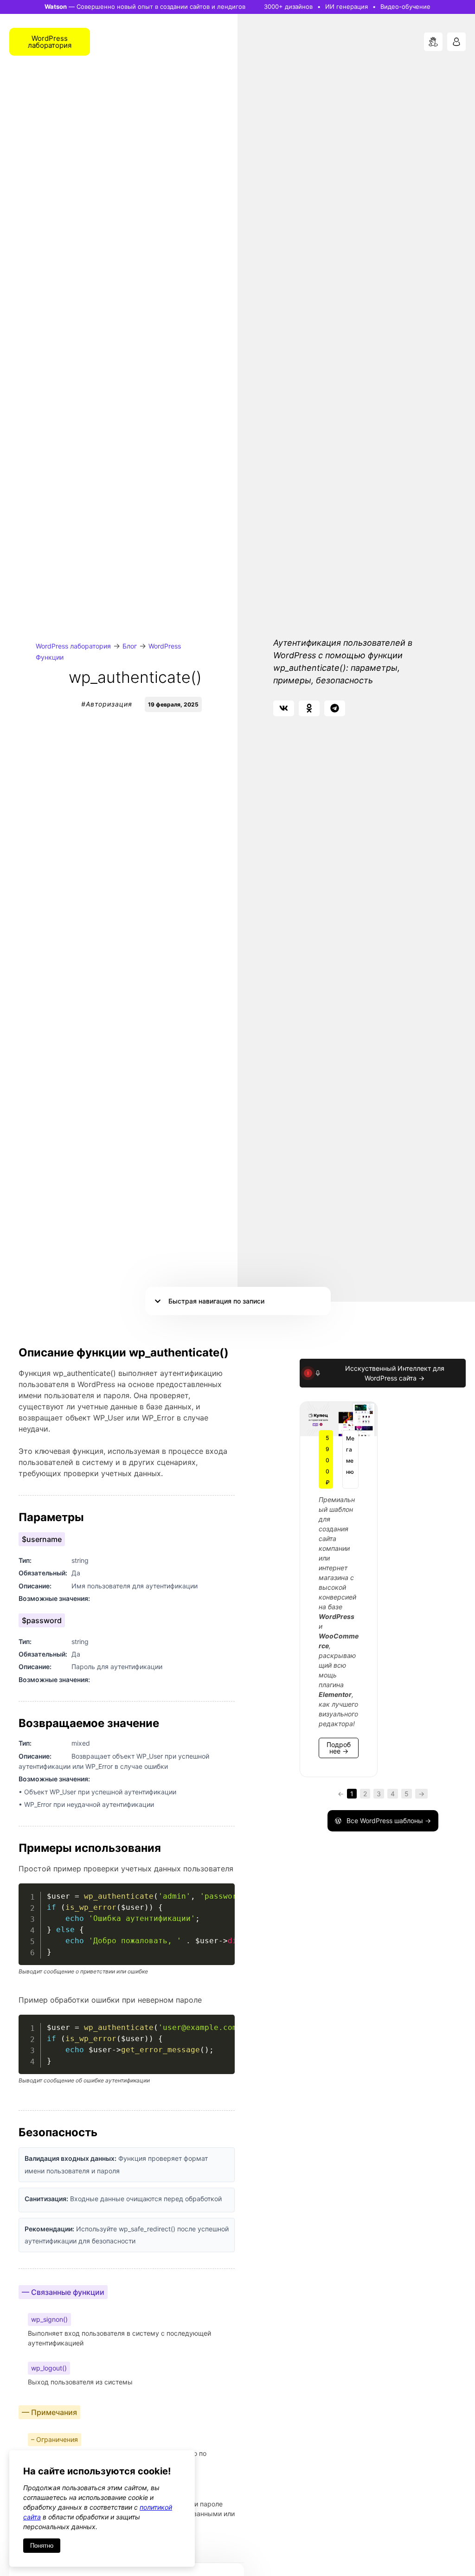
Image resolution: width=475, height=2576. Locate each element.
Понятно (42, 2546)
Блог (130, 646)
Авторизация (109, 704)
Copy (223, 1892)
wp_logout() (49, 2368)
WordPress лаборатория (73, 646)
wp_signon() (49, 2319)
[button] (284, 708)
